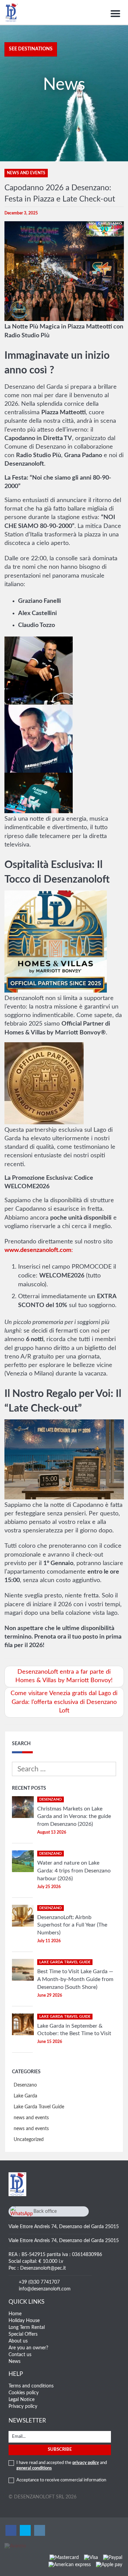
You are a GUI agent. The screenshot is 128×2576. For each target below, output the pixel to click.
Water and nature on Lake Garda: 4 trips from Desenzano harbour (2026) (74, 1871)
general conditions (34, 2468)
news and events (31, 2118)
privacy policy (86, 2463)
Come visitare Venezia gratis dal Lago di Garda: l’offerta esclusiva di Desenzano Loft (64, 1702)
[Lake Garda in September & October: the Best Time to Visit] (23, 2024)
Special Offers (23, 2334)
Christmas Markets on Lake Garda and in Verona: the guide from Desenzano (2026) (74, 1817)
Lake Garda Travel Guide (39, 2107)
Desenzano (25, 2085)
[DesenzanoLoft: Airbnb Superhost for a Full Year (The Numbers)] (23, 1916)
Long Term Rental (27, 2328)
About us (18, 2341)
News (15, 2362)
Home (15, 2314)
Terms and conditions (31, 2386)
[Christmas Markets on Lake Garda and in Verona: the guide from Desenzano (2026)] (23, 1807)
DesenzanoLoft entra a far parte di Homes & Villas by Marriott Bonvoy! (64, 1676)
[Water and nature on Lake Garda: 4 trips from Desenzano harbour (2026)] (23, 1861)
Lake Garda (25, 2096)
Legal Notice (22, 2400)
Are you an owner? (28, 2348)
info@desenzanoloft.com (45, 2289)
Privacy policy (23, 2406)
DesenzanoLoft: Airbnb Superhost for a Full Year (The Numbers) (72, 1925)
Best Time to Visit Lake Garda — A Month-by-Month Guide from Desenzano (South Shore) (75, 1979)
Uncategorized (29, 2140)
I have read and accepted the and (62, 2466)
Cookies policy (24, 2393)
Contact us (20, 2355)
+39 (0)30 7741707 (39, 2282)
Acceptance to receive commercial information (61, 2480)
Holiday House (24, 2321)
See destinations (31, 49)
